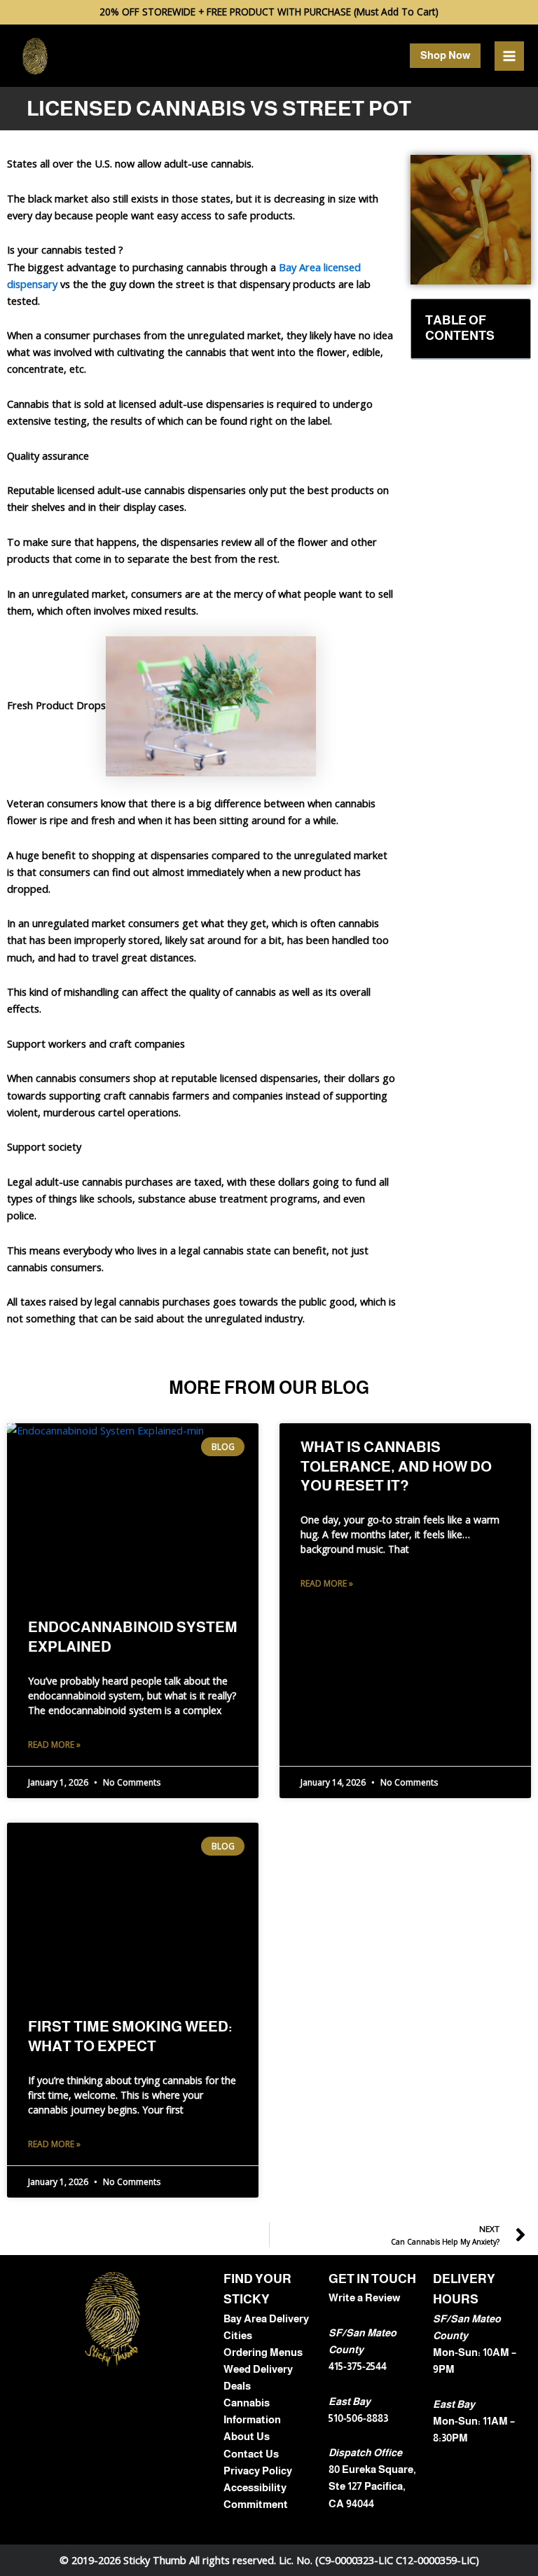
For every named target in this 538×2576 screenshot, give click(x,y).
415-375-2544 (358, 2366)
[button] (445, 56)
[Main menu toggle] (509, 56)
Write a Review (364, 2298)
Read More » (54, 1745)
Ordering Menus (263, 2352)
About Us (247, 2437)
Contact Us (251, 2454)
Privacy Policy (258, 2471)
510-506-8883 (358, 2418)
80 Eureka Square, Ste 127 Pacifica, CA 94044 (372, 2486)
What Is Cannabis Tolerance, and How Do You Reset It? (396, 1466)
